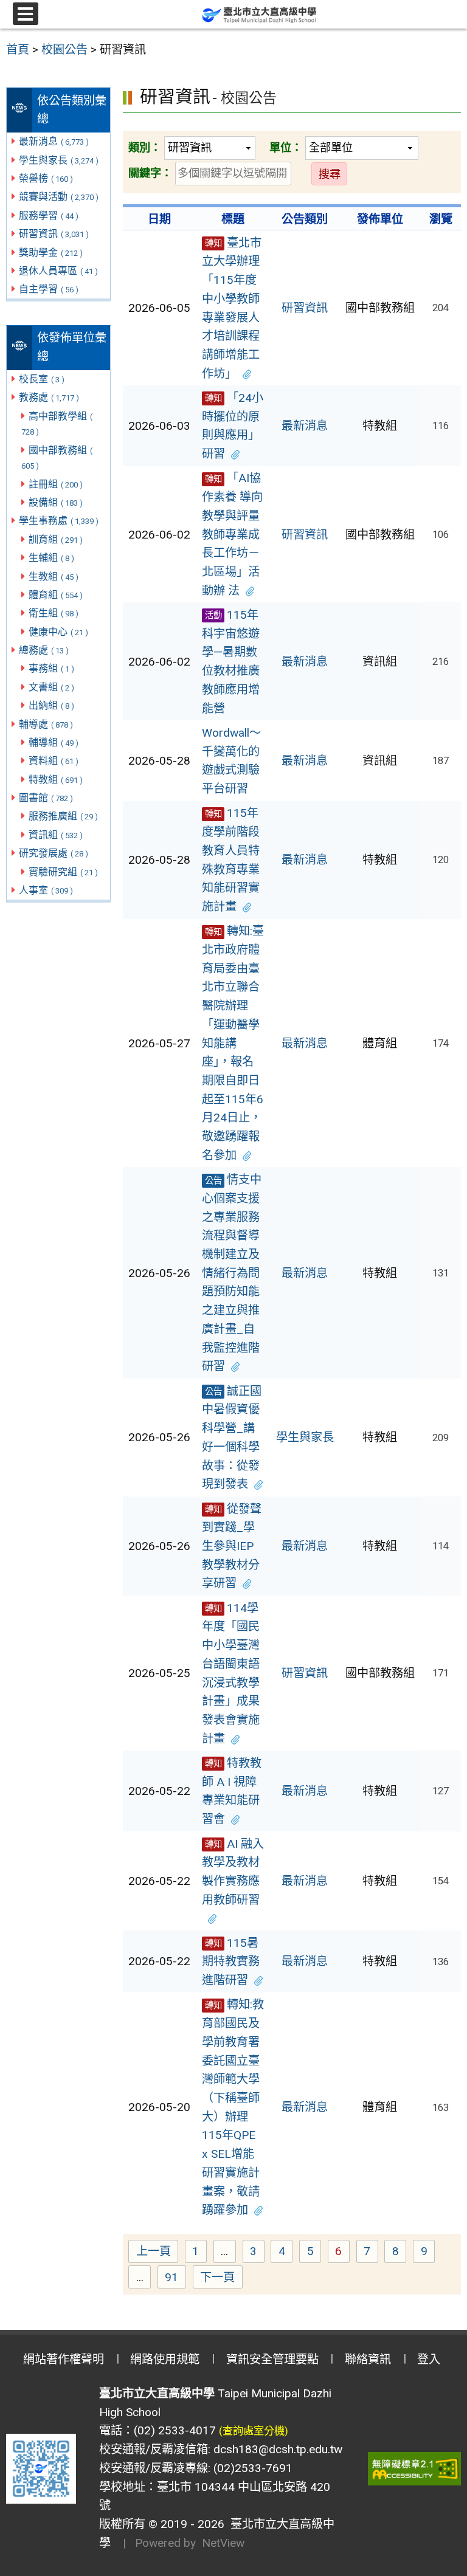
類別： (145, 147)
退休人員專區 (58, 271)
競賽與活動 (59, 197)
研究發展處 (54, 853)
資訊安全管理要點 (272, 2359)
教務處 (49, 397)
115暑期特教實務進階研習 (231, 1961)
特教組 (56, 780)
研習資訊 (54, 234)
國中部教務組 (57, 458)
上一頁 (154, 2251)
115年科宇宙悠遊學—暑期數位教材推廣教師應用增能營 (231, 662)
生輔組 (51, 558)
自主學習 (49, 289)
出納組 (51, 705)
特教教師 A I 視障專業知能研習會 (232, 1791)
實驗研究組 (63, 872)
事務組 (51, 668)
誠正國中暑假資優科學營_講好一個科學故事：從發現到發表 (232, 1438)
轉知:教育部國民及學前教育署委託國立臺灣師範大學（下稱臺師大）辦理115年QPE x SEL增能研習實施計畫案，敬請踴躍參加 (233, 2107)
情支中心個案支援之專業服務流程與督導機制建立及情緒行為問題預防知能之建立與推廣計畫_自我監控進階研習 (232, 1273)
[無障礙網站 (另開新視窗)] (415, 2469)
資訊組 (56, 835)
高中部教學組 (57, 424)
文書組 (51, 687)
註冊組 (56, 484)
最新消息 (54, 141)
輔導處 (46, 724)
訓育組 (56, 539)
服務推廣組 (63, 816)
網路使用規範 (165, 2359)
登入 (429, 2359)
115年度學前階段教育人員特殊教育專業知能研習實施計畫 (231, 860)
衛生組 (54, 613)
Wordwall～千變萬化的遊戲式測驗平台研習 (231, 761)
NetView (223, 2543)
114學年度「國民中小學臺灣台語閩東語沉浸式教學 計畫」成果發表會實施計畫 (231, 1673)
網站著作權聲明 (64, 2359)
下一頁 (217, 2277)
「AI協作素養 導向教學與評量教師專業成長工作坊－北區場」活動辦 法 (232, 534)
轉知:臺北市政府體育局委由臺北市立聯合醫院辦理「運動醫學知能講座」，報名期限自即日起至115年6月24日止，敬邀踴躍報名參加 (233, 1043)
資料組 (54, 761)
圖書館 (46, 798)
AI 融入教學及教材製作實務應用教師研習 (233, 1872)
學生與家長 (59, 160)
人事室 (46, 890)
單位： (286, 147)
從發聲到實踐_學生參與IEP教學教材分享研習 (232, 1546)
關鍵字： (150, 173)
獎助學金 (51, 253)
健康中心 (58, 632)
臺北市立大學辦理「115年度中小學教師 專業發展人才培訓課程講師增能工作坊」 (232, 308)
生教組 (54, 577)
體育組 (56, 595)
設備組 (56, 502)
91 (175, 2279)
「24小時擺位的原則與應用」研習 (233, 426)
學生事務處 (59, 521)
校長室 (42, 379)
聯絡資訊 (368, 2359)
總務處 (44, 650)
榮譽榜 (46, 178)
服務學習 (49, 215)
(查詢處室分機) (254, 2431)
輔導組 (54, 742)
